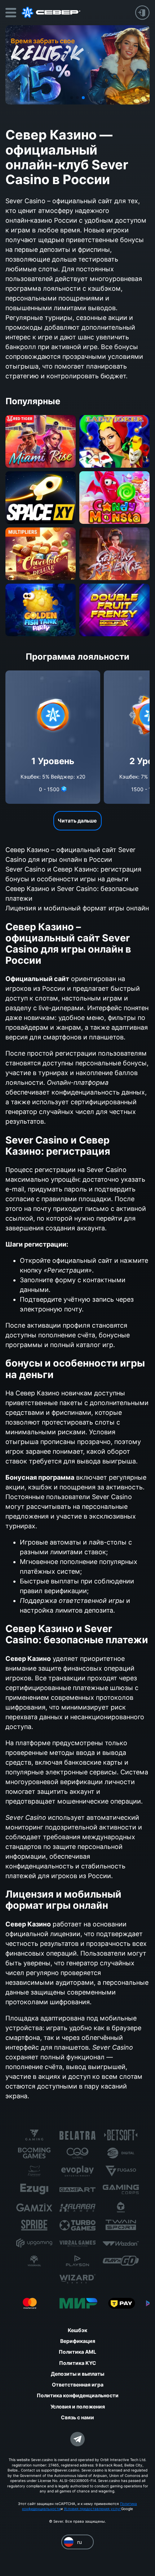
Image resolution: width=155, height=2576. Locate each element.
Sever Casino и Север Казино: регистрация (73, 869)
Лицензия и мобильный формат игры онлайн (77, 908)
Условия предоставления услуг (92, 2509)
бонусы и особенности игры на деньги (67, 879)
